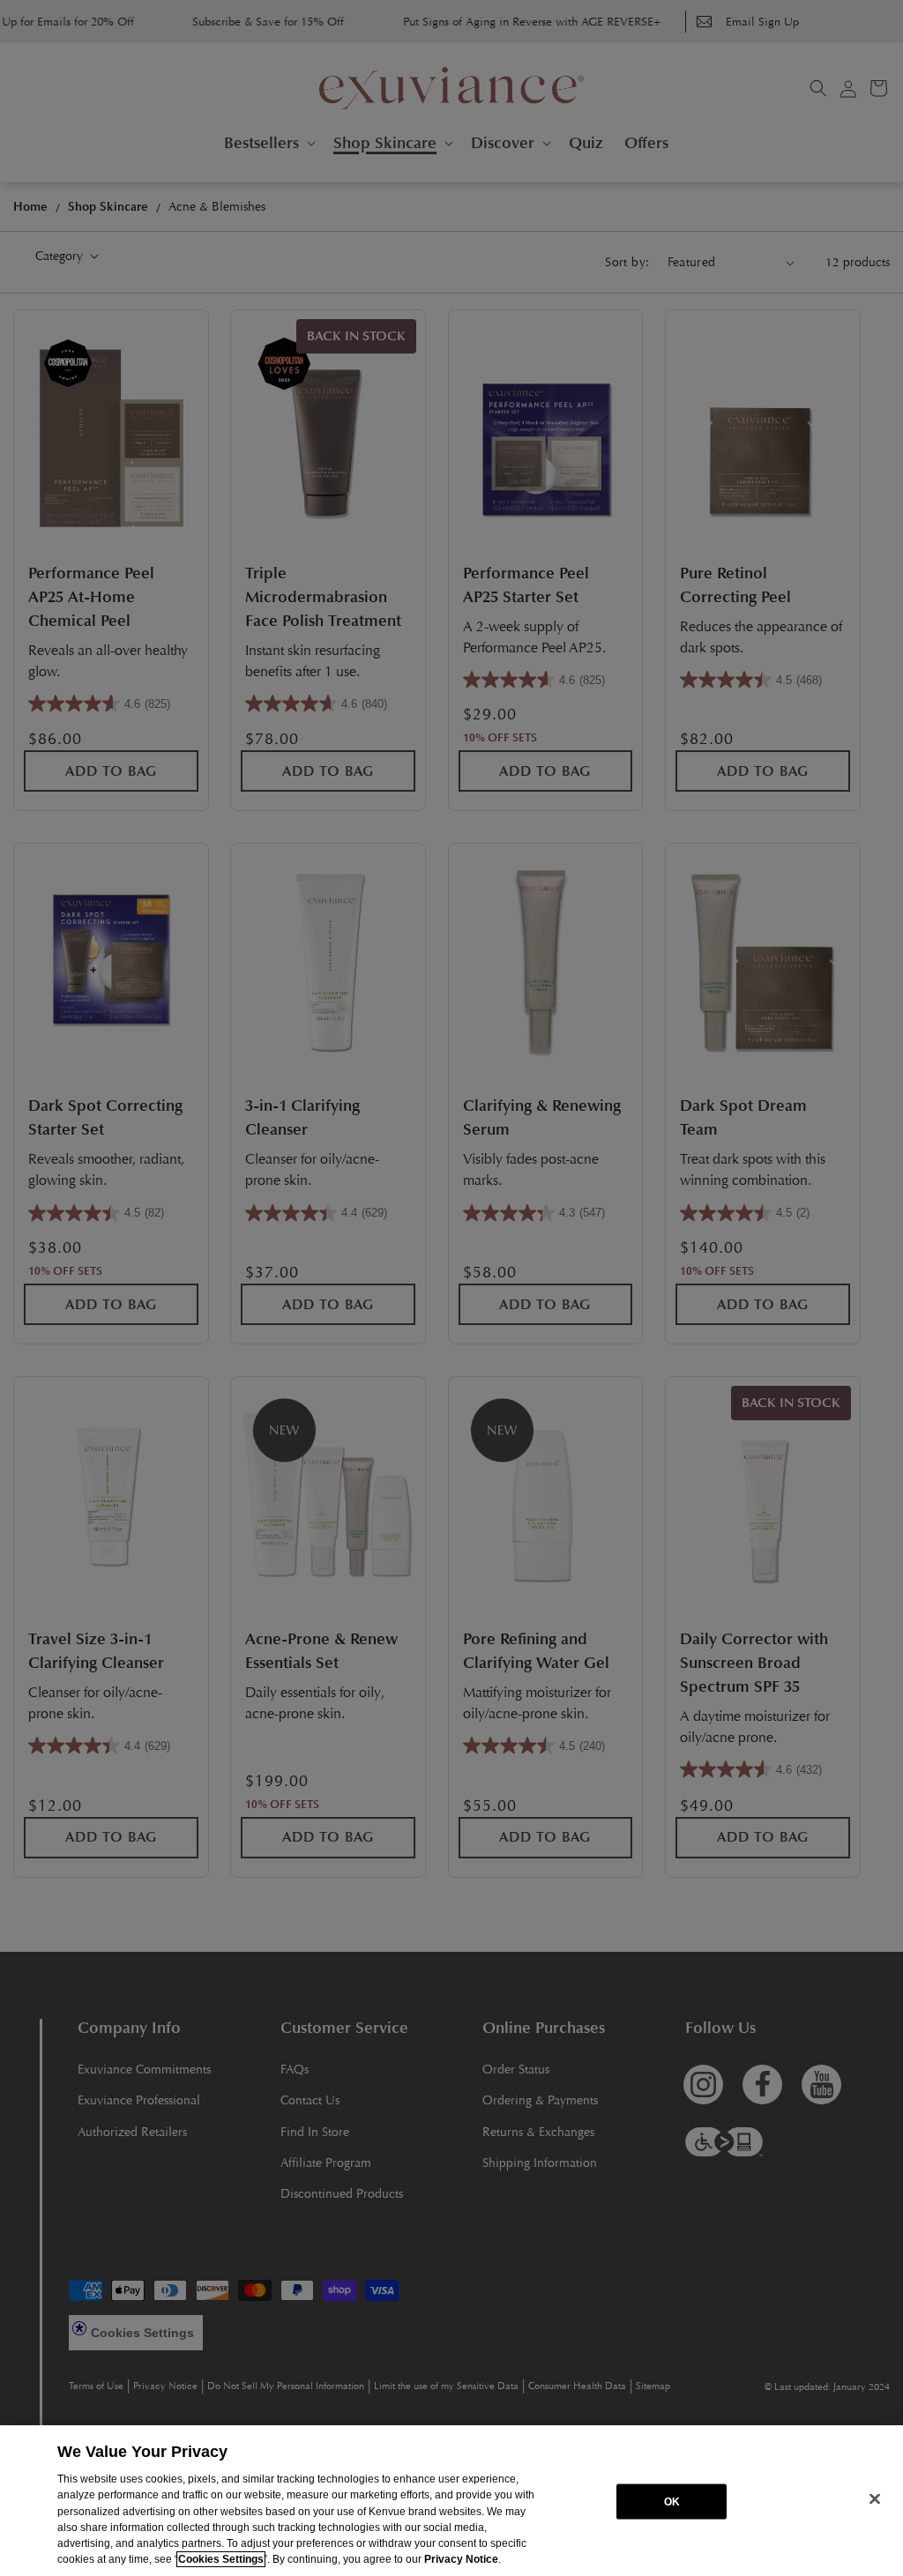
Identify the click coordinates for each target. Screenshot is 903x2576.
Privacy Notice (461, 2559)
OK (672, 2501)
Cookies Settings (221, 2559)
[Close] (875, 2499)
